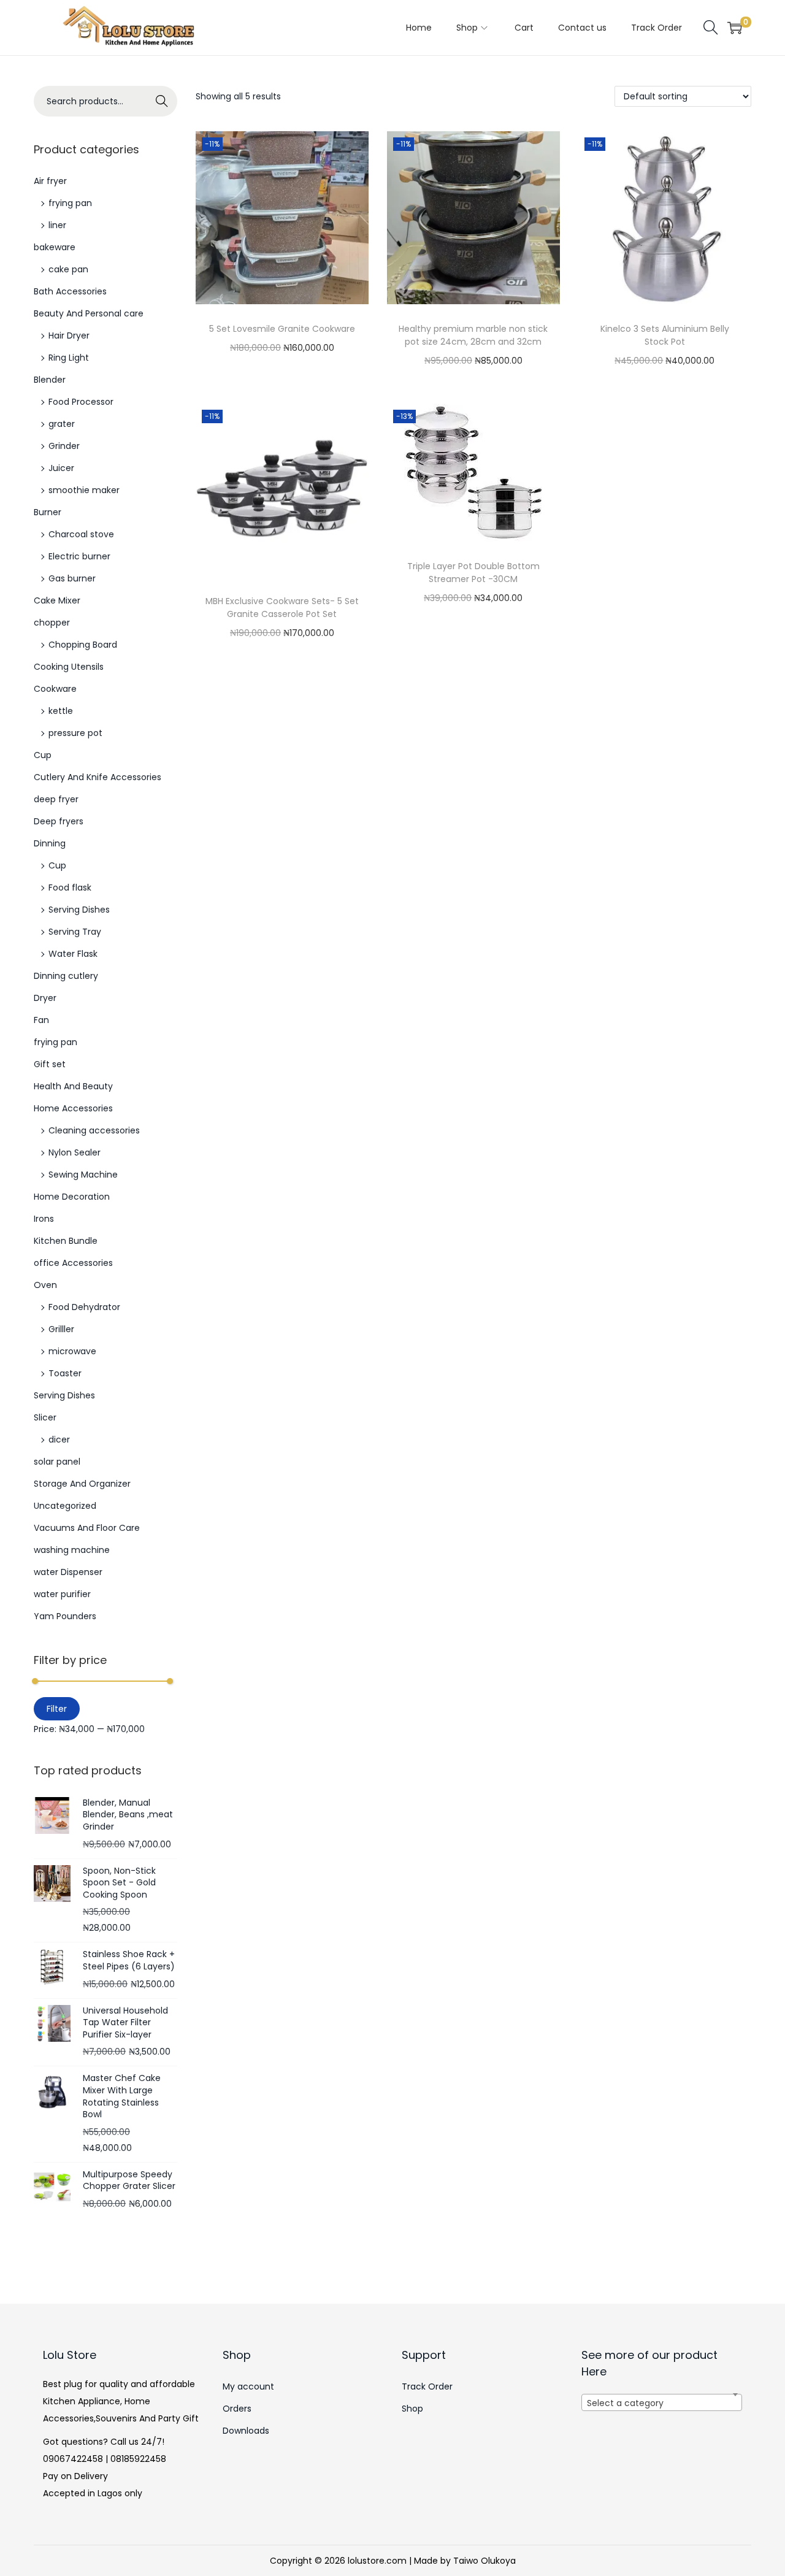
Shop (412, 2409)
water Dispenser (68, 1572)
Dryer (45, 998)
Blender (50, 380)
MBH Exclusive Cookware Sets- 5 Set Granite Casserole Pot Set (282, 608)
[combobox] (662, 2402)
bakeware (55, 247)
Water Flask (73, 954)
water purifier (62, 1594)
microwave (72, 1351)
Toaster (65, 1373)
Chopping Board (83, 645)
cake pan (68, 269)
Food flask (70, 887)
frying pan (70, 203)
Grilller (61, 1329)
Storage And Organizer (82, 1484)
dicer (59, 1439)
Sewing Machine (83, 1175)
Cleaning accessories (94, 1130)
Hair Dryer (69, 335)
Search (162, 101)
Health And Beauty (73, 1086)
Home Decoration (72, 1197)
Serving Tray (75, 932)
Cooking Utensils (69, 667)
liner (57, 225)
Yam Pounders (65, 1616)
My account (248, 2386)
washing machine (72, 1550)
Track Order (427, 2386)
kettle (61, 711)
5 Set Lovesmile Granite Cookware (282, 329)
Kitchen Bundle (66, 1241)
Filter (57, 1709)
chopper (52, 623)
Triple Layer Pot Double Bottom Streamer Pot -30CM (473, 573)
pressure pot (75, 733)
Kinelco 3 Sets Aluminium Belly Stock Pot (665, 335)
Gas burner (72, 578)
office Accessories (73, 1263)
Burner (48, 512)
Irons (44, 1219)
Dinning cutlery (66, 976)
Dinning (50, 843)
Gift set (50, 1064)
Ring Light (69, 358)
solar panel (57, 1462)
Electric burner (79, 556)
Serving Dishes (79, 910)
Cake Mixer (57, 600)
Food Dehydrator (84, 1307)
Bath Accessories (70, 291)
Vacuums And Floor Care (87, 1528)
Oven (45, 1285)
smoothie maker (84, 490)
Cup (43, 755)
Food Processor (81, 402)
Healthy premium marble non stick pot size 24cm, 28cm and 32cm (473, 335)
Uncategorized (65, 1506)
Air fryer (50, 181)
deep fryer (56, 799)
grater (62, 424)
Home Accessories (73, 1108)
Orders (237, 2409)
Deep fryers (59, 821)
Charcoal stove (81, 534)
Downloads (246, 2431)
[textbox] (662, 2410)
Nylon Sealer (75, 1152)
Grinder (64, 446)
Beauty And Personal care (89, 313)
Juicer (61, 468)
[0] (735, 28)
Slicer (45, 1417)
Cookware (55, 689)
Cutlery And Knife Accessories (98, 777)
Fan (41, 1020)
